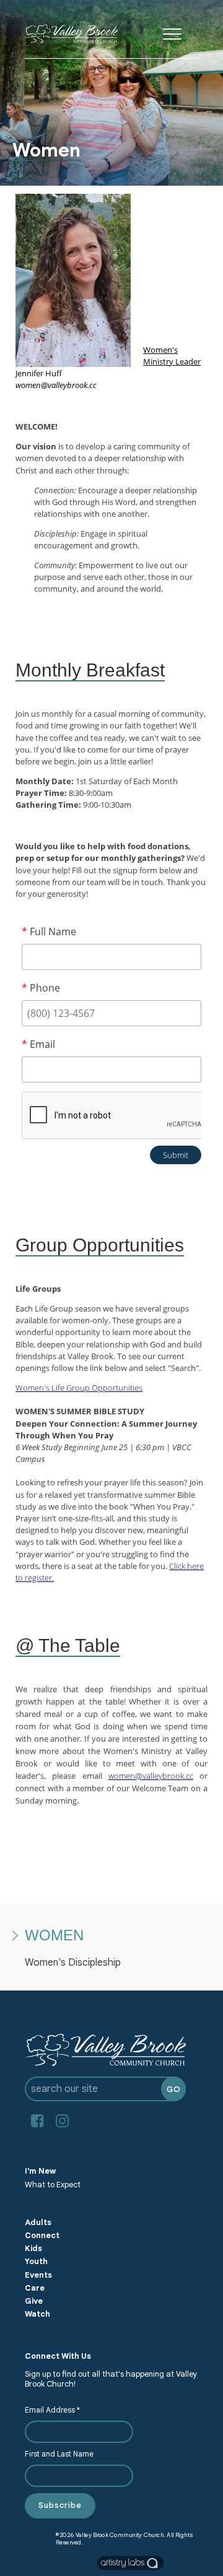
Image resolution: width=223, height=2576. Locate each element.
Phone (41, 988)
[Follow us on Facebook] (37, 2121)
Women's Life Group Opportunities (79, 1388)
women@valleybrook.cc (151, 1776)
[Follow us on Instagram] (62, 2121)
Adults (38, 2223)
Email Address (52, 2410)
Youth (36, 2262)
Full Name (49, 931)
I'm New (40, 2171)
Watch (37, 2314)
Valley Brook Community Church (120, 2535)
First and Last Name (59, 2454)
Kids (33, 2249)
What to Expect (53, 2185)
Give (34, 2301)
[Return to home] (71, 34)
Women (54, 1935)
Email (38, 1044)
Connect (42, 2236)
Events (38, 2275)
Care (35, 2288)
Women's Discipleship (73, 1963)
